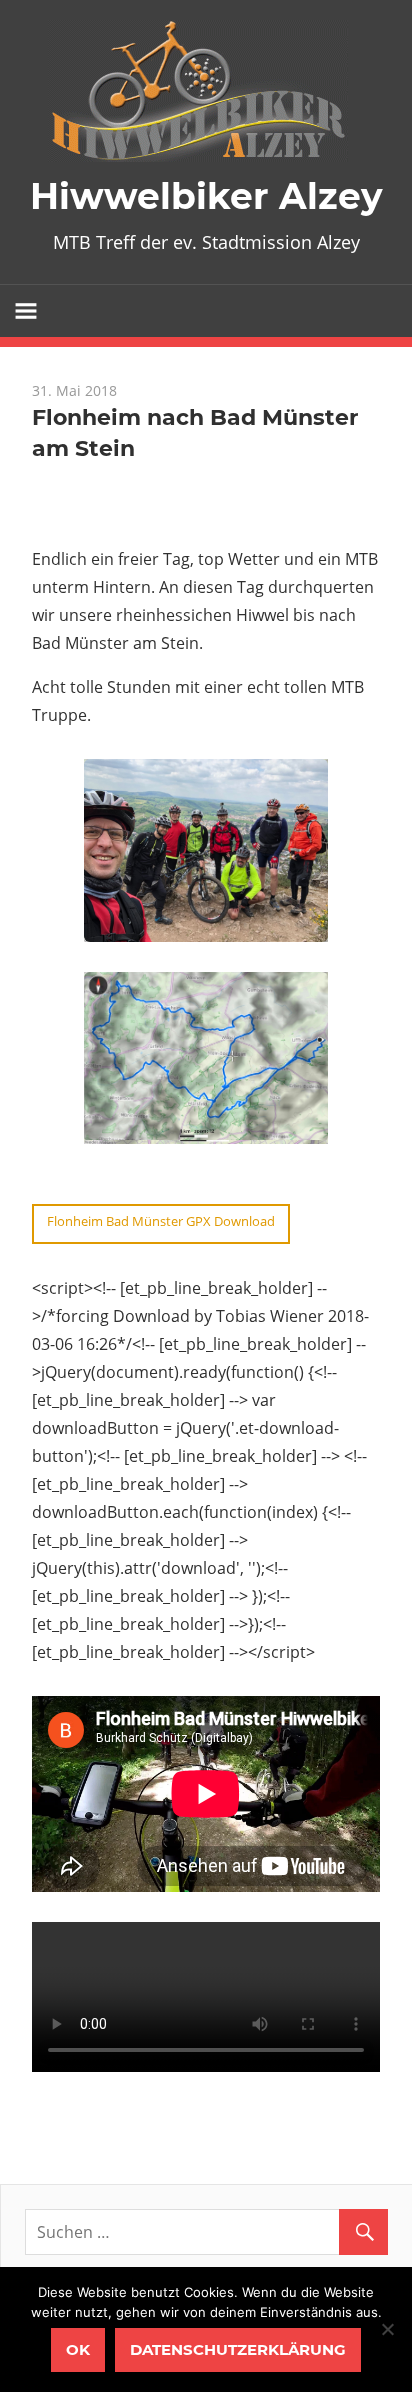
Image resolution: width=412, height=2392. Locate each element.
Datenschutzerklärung (238, 2349)
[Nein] (387, 2329)
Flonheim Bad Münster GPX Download (161, 1221)
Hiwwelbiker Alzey (206, 196)
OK (78, 2349)
